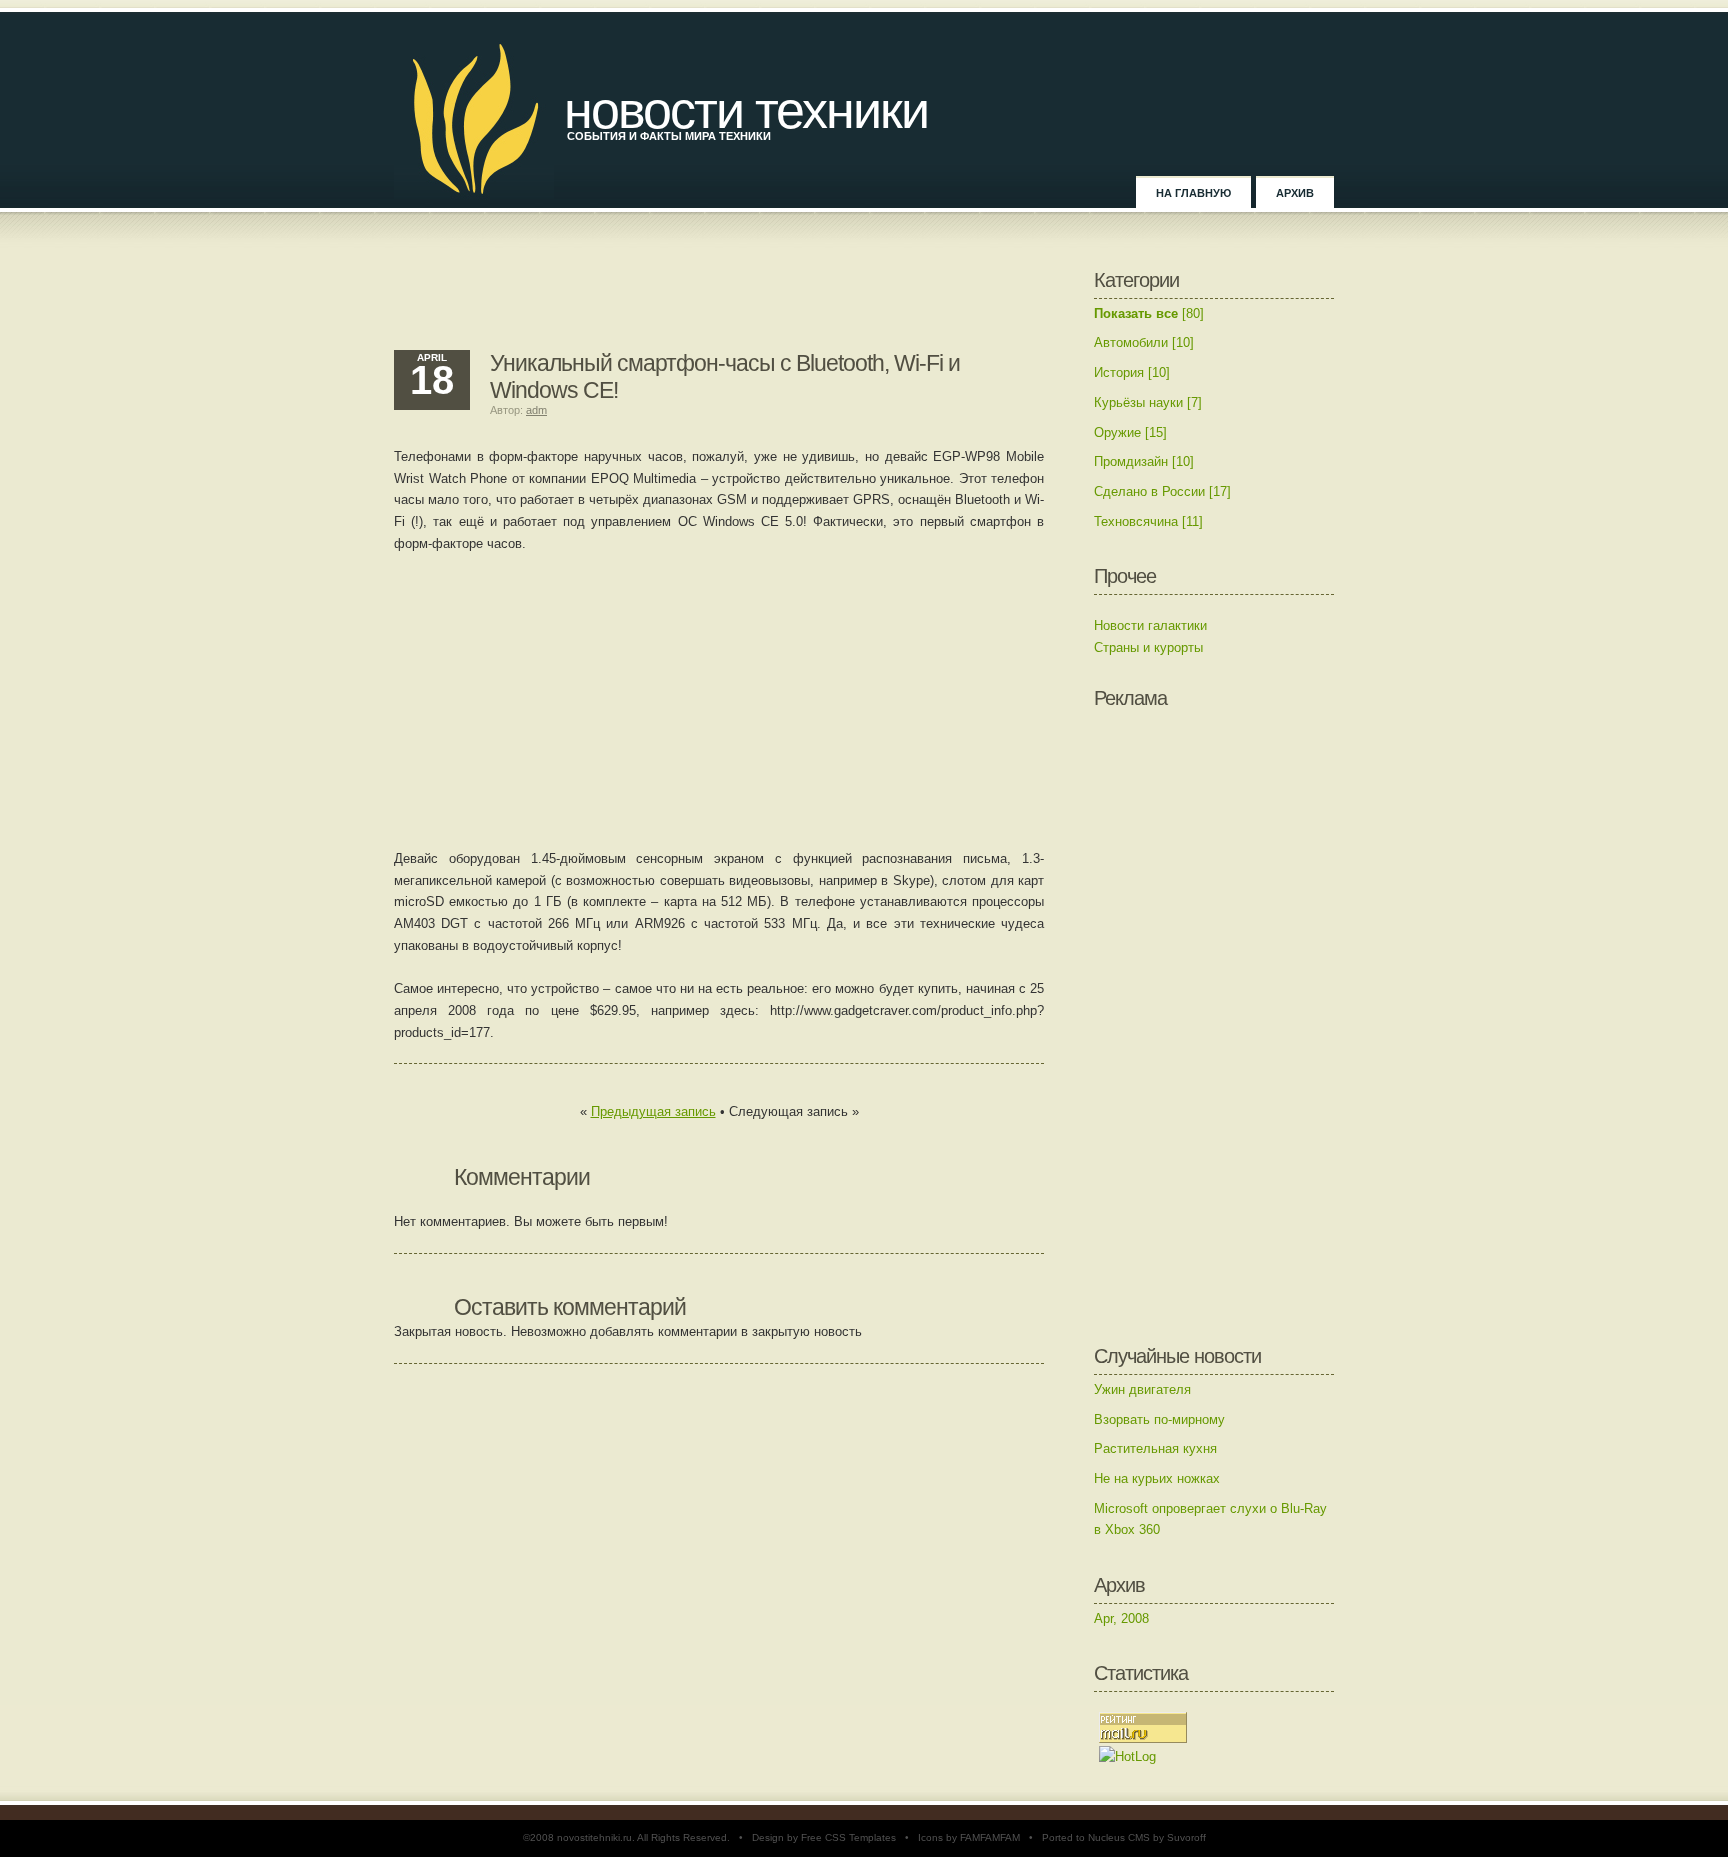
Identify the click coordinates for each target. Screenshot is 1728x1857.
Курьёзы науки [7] (1148, 402)
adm (536, 410)
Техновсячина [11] (1148, 521)
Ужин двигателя (1142, 1389)
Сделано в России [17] (1162, 491)
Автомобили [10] (1144, 342)
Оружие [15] (1130, 432)
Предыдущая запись (653, 1111)
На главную (1193, 193)
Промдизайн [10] (1144, 461)
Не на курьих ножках (1157, 1478)
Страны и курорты (1148, 647)
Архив (1295, 193)
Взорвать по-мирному (1159, 1419)
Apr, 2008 (1121, 1618)
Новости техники (746, 110)
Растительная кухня (1155, 1448)
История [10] (1132, 372)
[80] (1149, 313)
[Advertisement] (719, 300)
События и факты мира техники (669, 136)
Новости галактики (1150, 625)
